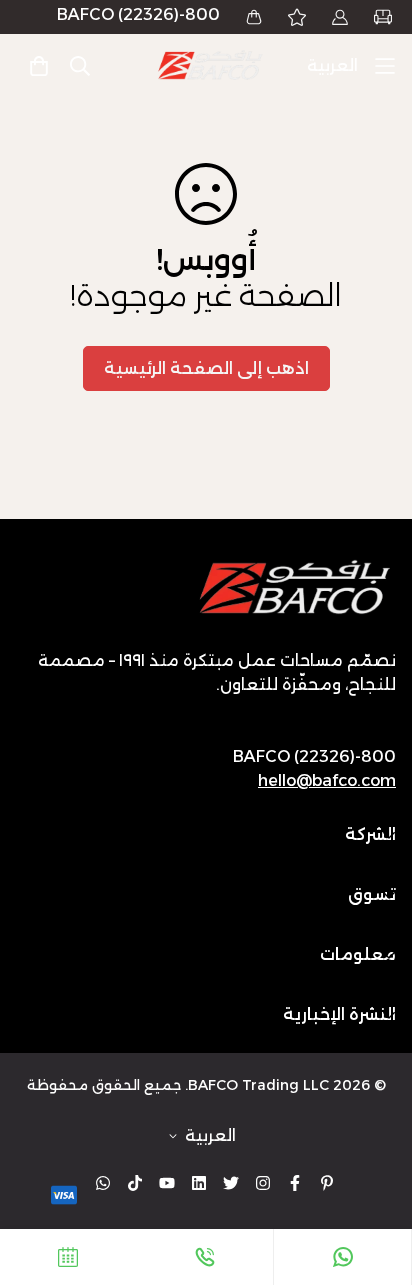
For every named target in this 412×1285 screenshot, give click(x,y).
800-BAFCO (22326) (138, 14)
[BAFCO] (211, 66)
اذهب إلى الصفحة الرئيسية (206, 368)
